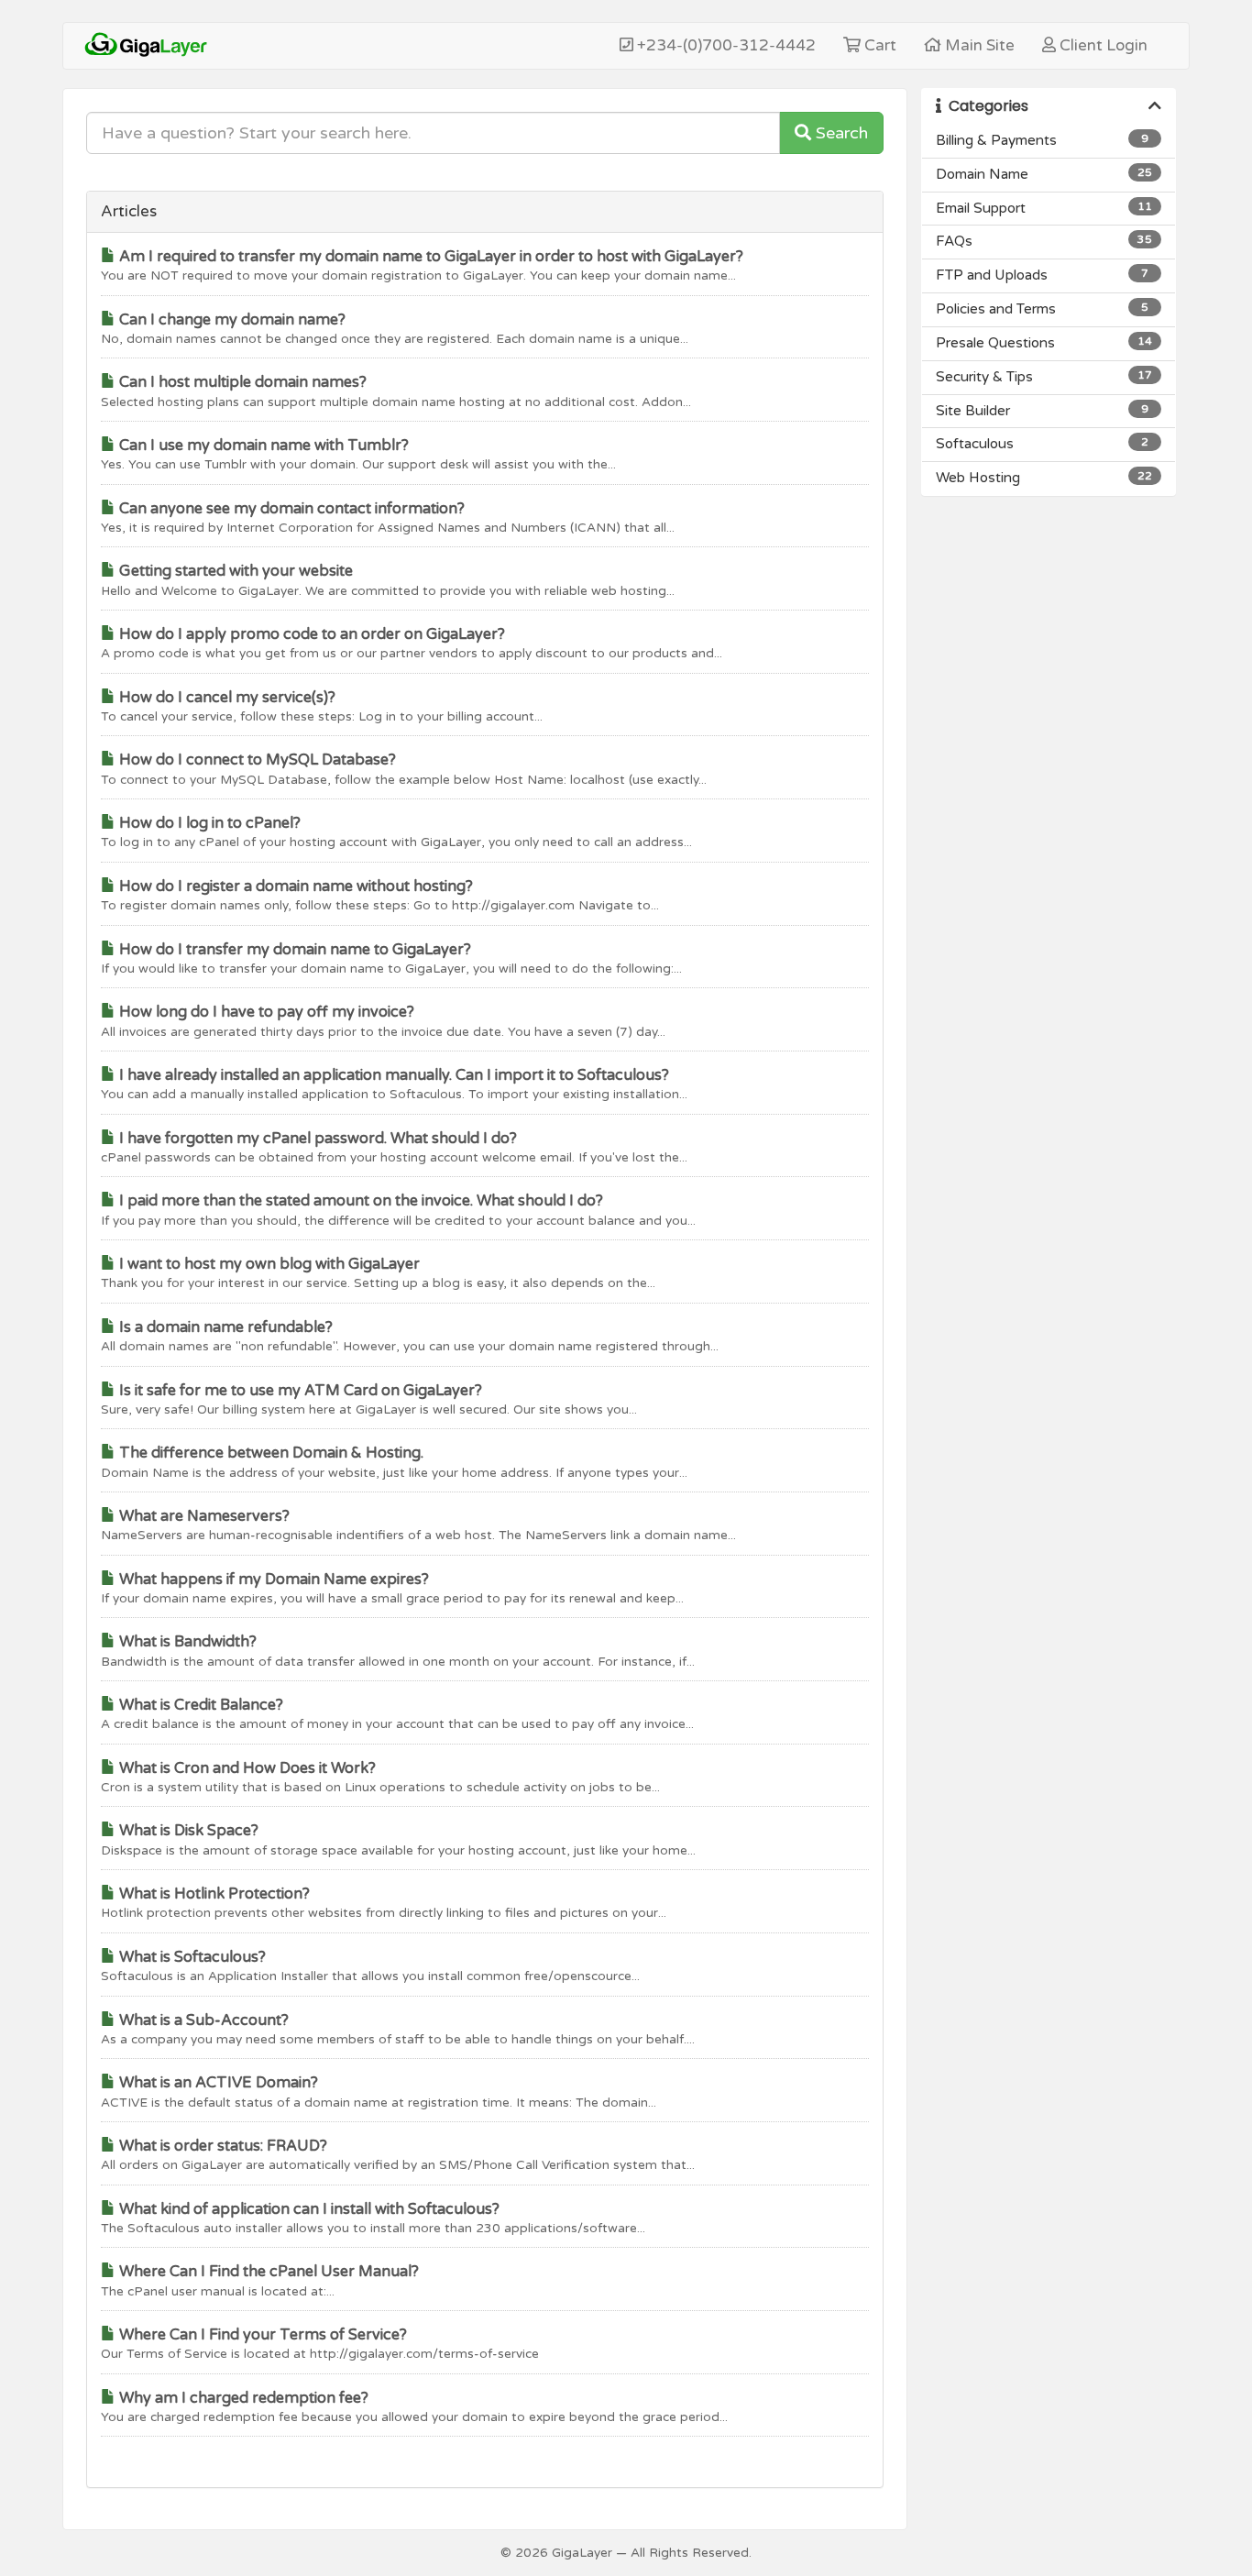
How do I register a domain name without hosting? (294, 886)
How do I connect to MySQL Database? (256, 760)
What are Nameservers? (203, 1516)
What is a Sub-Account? (202, 2020)
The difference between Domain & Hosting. (269, 1453)
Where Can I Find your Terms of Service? (261, 2335)
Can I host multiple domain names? (241, 382)
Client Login (1102, 45)
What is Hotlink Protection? (213, 1894)
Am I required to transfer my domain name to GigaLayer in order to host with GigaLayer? (429, 257)
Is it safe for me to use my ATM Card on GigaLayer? (299, 1391)
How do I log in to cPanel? (208, 823)
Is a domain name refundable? (224, 1327)
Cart (879, 45)
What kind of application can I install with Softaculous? (308, 2209)
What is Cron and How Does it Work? (246, 1768)
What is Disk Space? (187, 1831)
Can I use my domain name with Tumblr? (262, 446)
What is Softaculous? (191, 1957)
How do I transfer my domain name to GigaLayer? (293, 950)
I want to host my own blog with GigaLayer (268, 1264)
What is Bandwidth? (186, 1642)
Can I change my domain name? (231, 320)
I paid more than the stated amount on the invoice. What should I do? (359, 1201)
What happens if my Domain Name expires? (272, 1580)
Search (840, 133)
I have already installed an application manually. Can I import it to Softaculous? (392, 1075)
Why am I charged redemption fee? (242, 2398)
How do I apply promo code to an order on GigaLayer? (310, 634)
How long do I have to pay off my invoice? (265, 1012)
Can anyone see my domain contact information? (290, 509)
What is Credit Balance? (199, 1705)
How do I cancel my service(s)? (225, 698)
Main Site (978, 45)
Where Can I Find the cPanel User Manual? (267, 2272)
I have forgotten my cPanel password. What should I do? (316, 1139)
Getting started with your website (234, 571)
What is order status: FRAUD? (221, 2146)
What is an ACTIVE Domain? (217, 2083)
